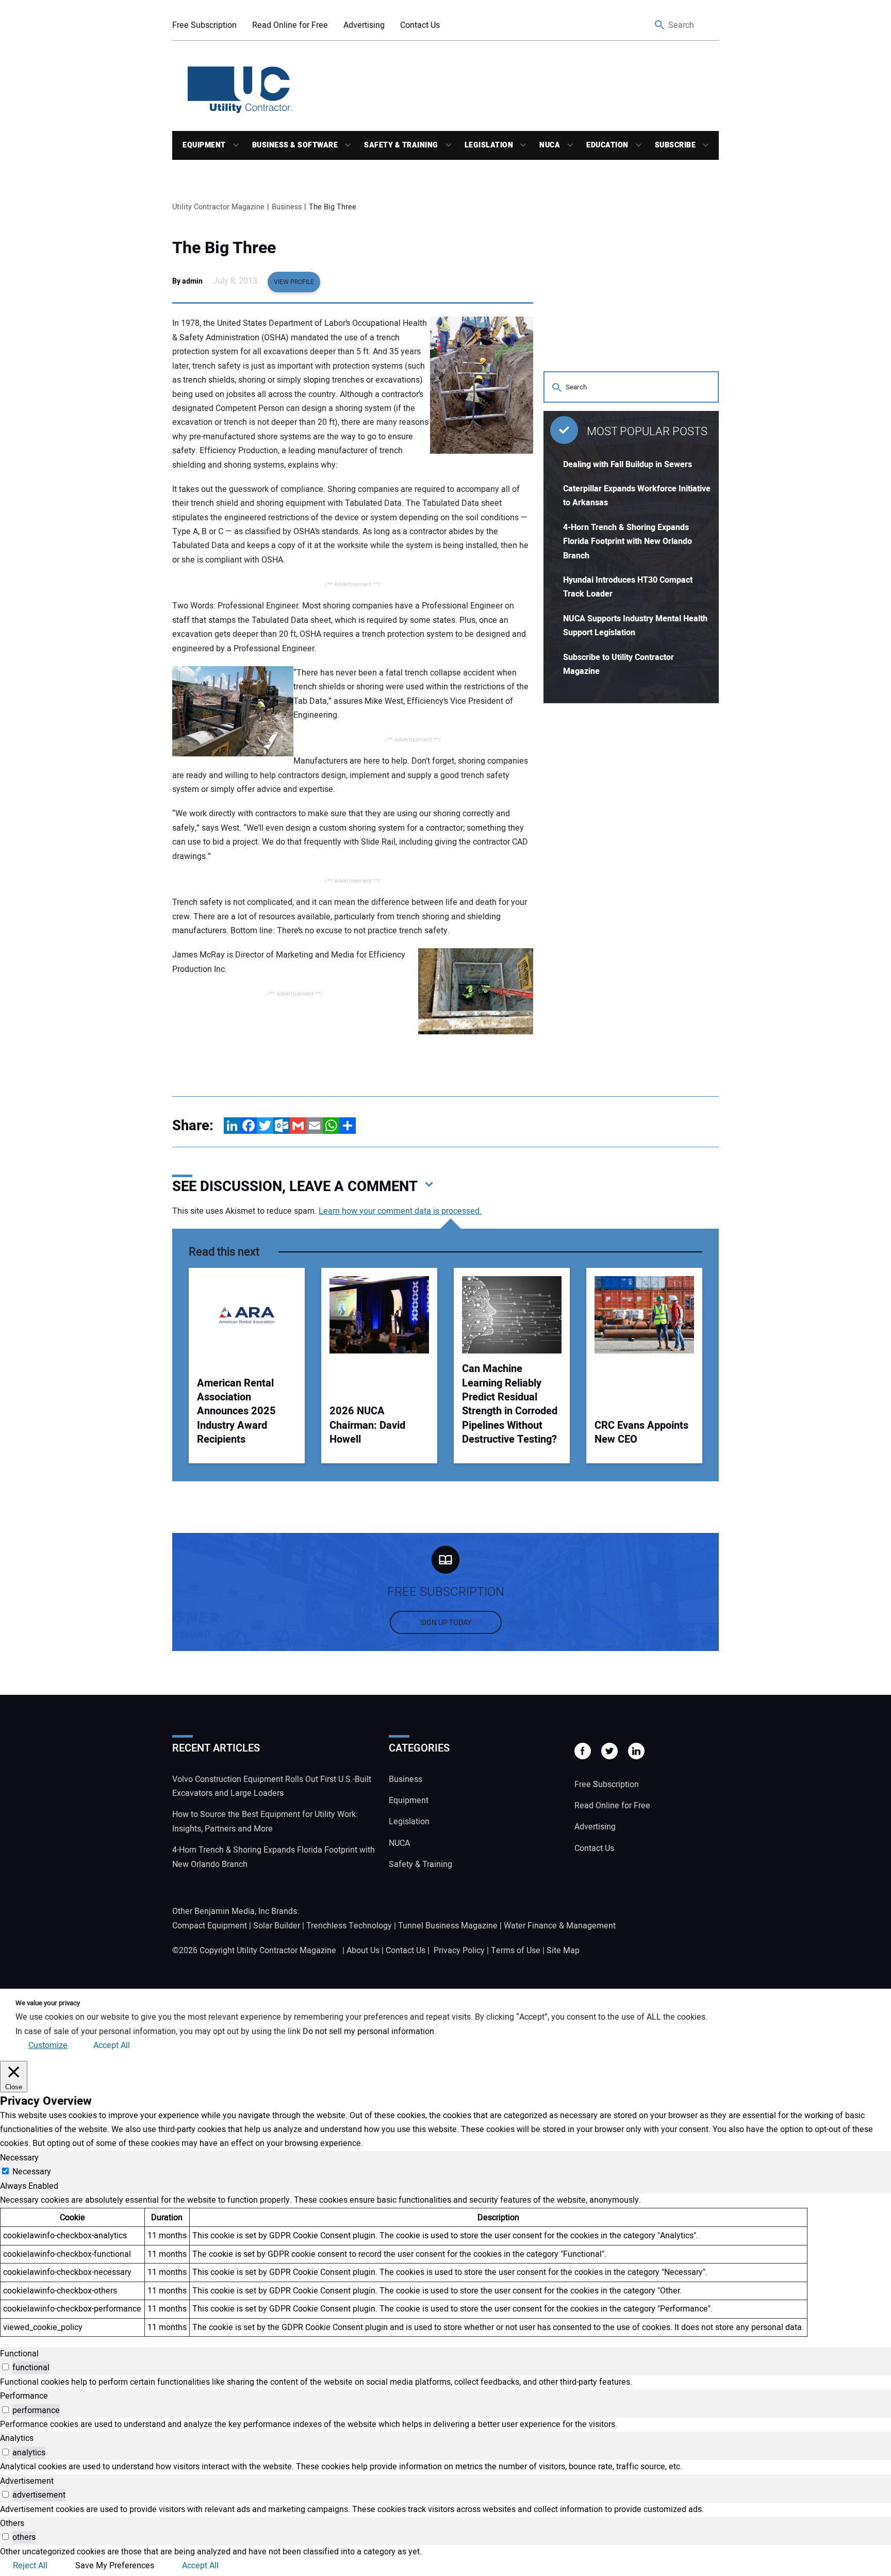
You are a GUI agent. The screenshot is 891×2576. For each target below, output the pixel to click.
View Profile (294, 282)
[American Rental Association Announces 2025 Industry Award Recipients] (247, 1315)
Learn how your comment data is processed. (400, 1211)
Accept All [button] (112, 2045)
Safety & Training (401, 145)
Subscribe (675, 145)
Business (406, 1779)
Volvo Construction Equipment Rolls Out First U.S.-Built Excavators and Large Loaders (272, 1786)
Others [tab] (12, 2523)
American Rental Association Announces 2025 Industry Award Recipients (236, 1411)
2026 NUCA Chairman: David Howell (367, 1425)
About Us (363, 1951)
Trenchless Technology (349, 1926)
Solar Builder (277, 1926)
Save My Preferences (115, 2566)
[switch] (5, 2367)
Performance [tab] (24, 2396)
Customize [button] (48, 2045)
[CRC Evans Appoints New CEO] (644, 1315)
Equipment (204, 145)
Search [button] (660, 26)
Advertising (364, 25)
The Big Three (224, 248)
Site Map (563, 1951)
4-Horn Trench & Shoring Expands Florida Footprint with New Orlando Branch (628, 542)
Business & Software (295, 145)
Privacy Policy (459, 1951)
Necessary (32, 2172)
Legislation (489, 145)
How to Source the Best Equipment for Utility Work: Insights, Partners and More (265, 1821)
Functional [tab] (19, 2354)
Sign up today (446, 1623)
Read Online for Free (290, 25)
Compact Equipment (210, 1926)
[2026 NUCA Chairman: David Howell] (379, 1315)
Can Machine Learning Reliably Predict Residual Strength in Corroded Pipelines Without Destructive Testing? (510, 1404)
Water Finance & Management (560, 1926)
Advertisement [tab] (27, 2481)
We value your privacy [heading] (48, 2003)
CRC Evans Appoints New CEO (641, 1433)
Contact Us (420, 25)
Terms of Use (516, 1951)
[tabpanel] (445, 2265)
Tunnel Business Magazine (448, 1926)
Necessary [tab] (19, 2158)
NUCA (550, 145)
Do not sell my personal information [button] (368, 2032)
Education (607, 145)
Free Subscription (204, 25)
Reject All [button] (30, 2566)
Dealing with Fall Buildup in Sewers (628, 465)
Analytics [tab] (17, 2438)
